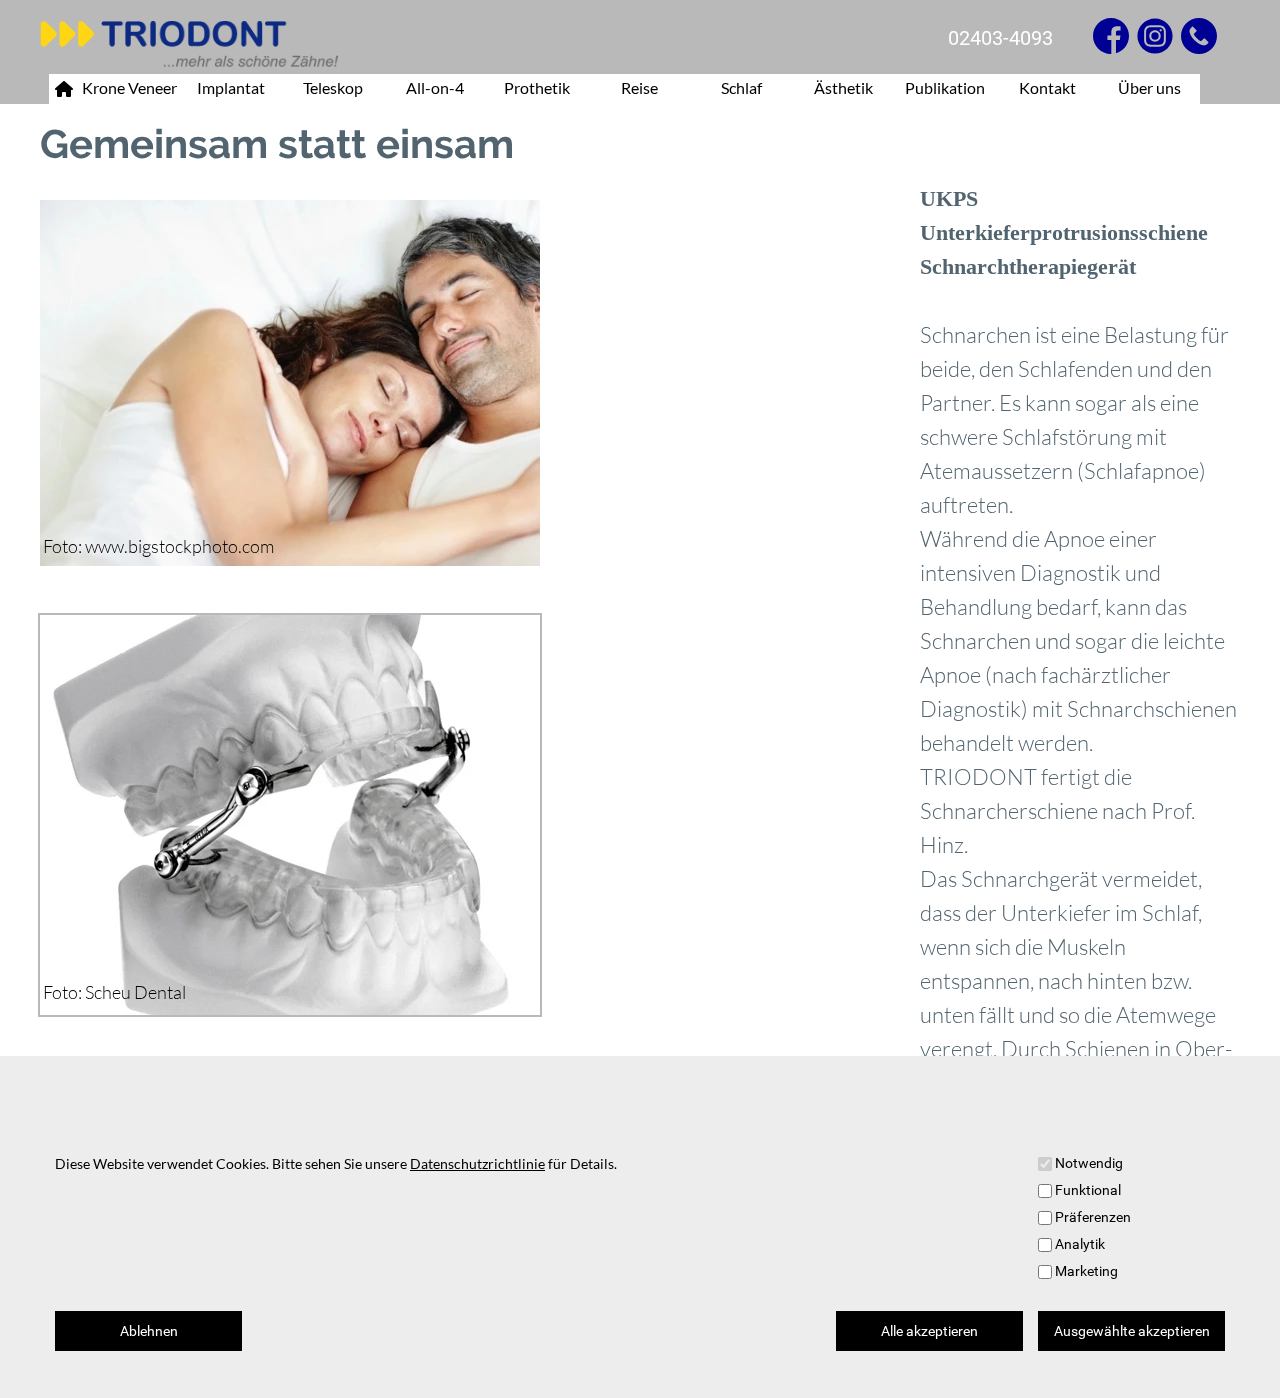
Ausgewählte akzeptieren (1132, 1331)
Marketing (1086, 1271)
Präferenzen (1093, 1217)
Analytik (1080, 1244)
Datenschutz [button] (525, 1372)
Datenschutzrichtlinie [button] (477, 1163)
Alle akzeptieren (929, 1331)
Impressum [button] (422, 1371)
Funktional (1088, 1190)
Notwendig (1089, 1163)
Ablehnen (149, 1331)
